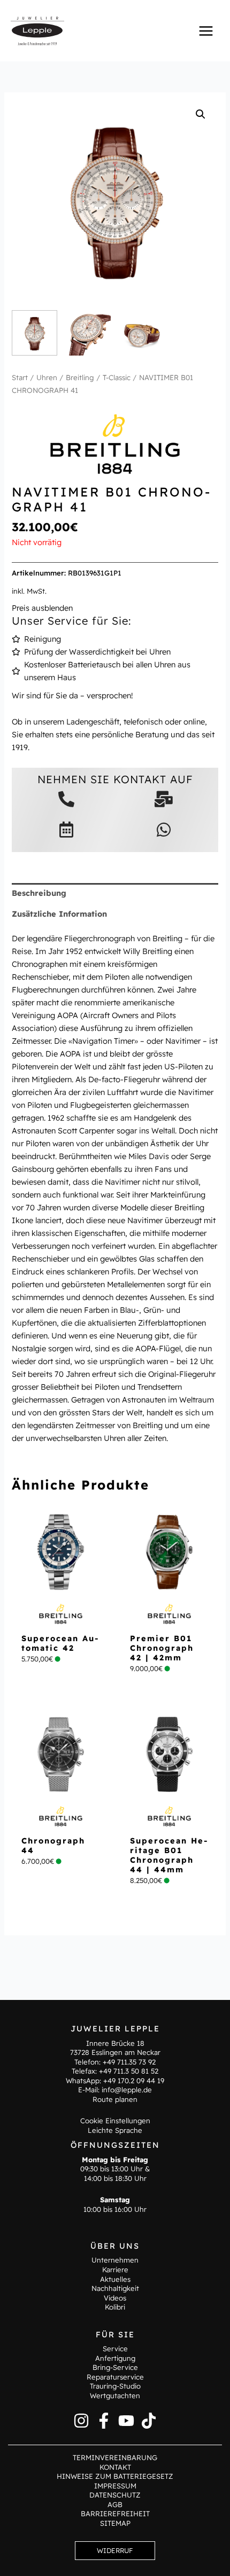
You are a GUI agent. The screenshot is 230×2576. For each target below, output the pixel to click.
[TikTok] (149, 2421)
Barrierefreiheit (115, 2514)
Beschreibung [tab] (39, 893)
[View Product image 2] (88, 333)
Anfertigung (115, 2358)
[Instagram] (81, 2421)
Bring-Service (115, 2367)
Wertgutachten (115, 2396)
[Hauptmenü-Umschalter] (206, 30)
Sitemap (115, 2523)
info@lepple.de (127, 2090)
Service (115, 2349)
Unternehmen (115, 2260)
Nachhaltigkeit (115, 2288)
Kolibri (115, 2307)
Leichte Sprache (115, 2130)
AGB (115, 2504)
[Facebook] (104, 2421)
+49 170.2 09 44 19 (134, 2081)
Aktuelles (115, 2279)
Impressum (115, 2486)
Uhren (47, 377)
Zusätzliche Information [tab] (59, 914)
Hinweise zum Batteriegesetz (115, 2476)
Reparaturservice (115, 2377)
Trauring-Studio (115, 2386)
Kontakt (115, 2467)
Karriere (115, 2270)
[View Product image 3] (141, 333)
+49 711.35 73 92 (129, 2062)
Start (20, 377)
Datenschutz (115, 2495)
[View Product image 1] (34, 333)
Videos (115, 2298)
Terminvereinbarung (115, 2457)
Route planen (115, 2099)
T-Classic (117, 377)
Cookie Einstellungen (115, 2121)
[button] (201, 114)
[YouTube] (126, 2421)
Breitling (80, 377)
